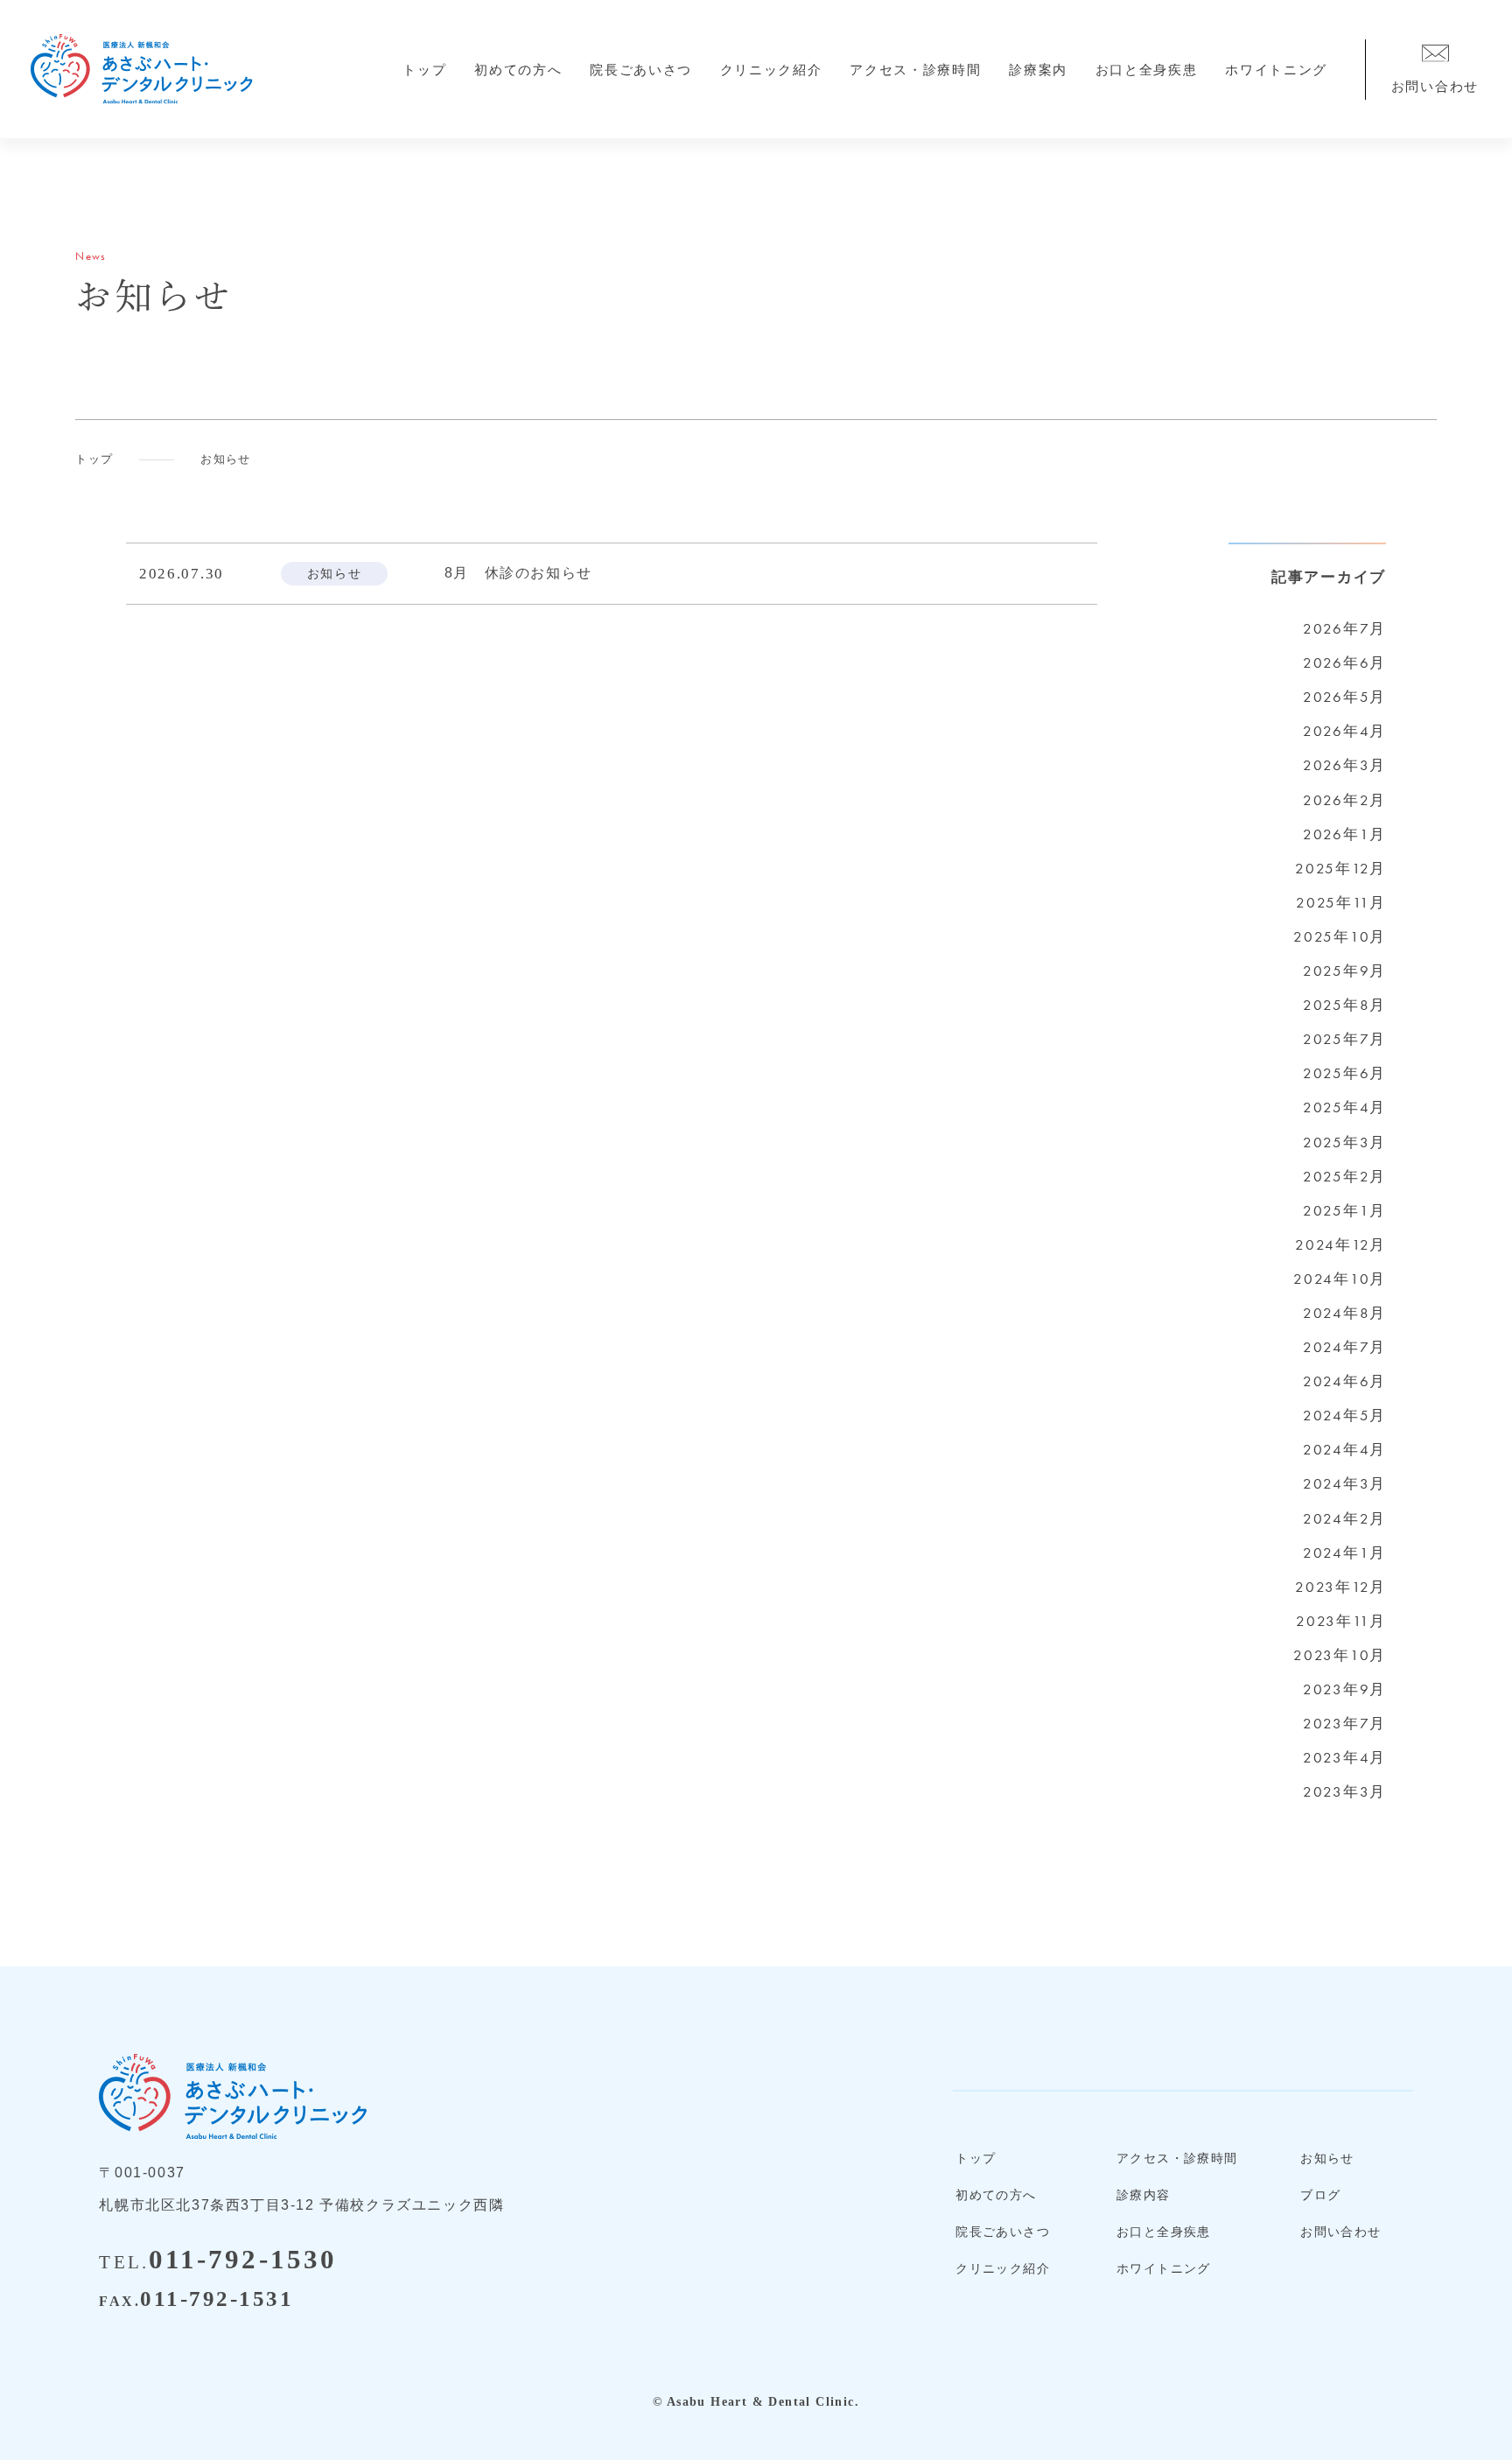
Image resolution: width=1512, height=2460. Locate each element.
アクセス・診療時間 (915, 70)
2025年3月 (1344, 1142)
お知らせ (1327, 2158)
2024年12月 (1340, 1244)
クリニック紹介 (771, 70)
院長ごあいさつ (641, 70)
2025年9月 (1344, 971)
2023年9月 (1344, 1689)
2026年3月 (1344, 765)
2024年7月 (1344, 1347)
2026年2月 (1344, 800)
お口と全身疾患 (1147, 70)
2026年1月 (1344, 834)
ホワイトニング (1276, 70)
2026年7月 (1344, 628)
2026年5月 (1344, 697)
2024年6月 (1344, 1381)
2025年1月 (1344, 1210)
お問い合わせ (1340, 2232)
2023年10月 (1340, 1655)
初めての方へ (518, 70)
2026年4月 (1344, 731)
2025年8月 (1344, 1005)
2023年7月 (1344, 1723)
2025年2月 (1344, 1176)
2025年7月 (1344, 1039)
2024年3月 (1344, 1483)
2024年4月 (1344, 1449)
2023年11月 (1341, 1621)
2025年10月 (1340, 936)
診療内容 (1144, 2195)
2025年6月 (1344, 1073)
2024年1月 (1344, 1552)
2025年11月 (1341, 902)
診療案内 (1038, 70)
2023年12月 (1340, 1587)
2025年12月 (1340, 868)
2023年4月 (1344, 1757)
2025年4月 (1344, 1107)
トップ (424, 70)
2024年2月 (1344, 1518)
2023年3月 (1344, 1791)
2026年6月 (1344, 662)
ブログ (1320, 2195)
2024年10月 (1340, 1279)
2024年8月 (1344, 1313)
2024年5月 (1344, 1415)
